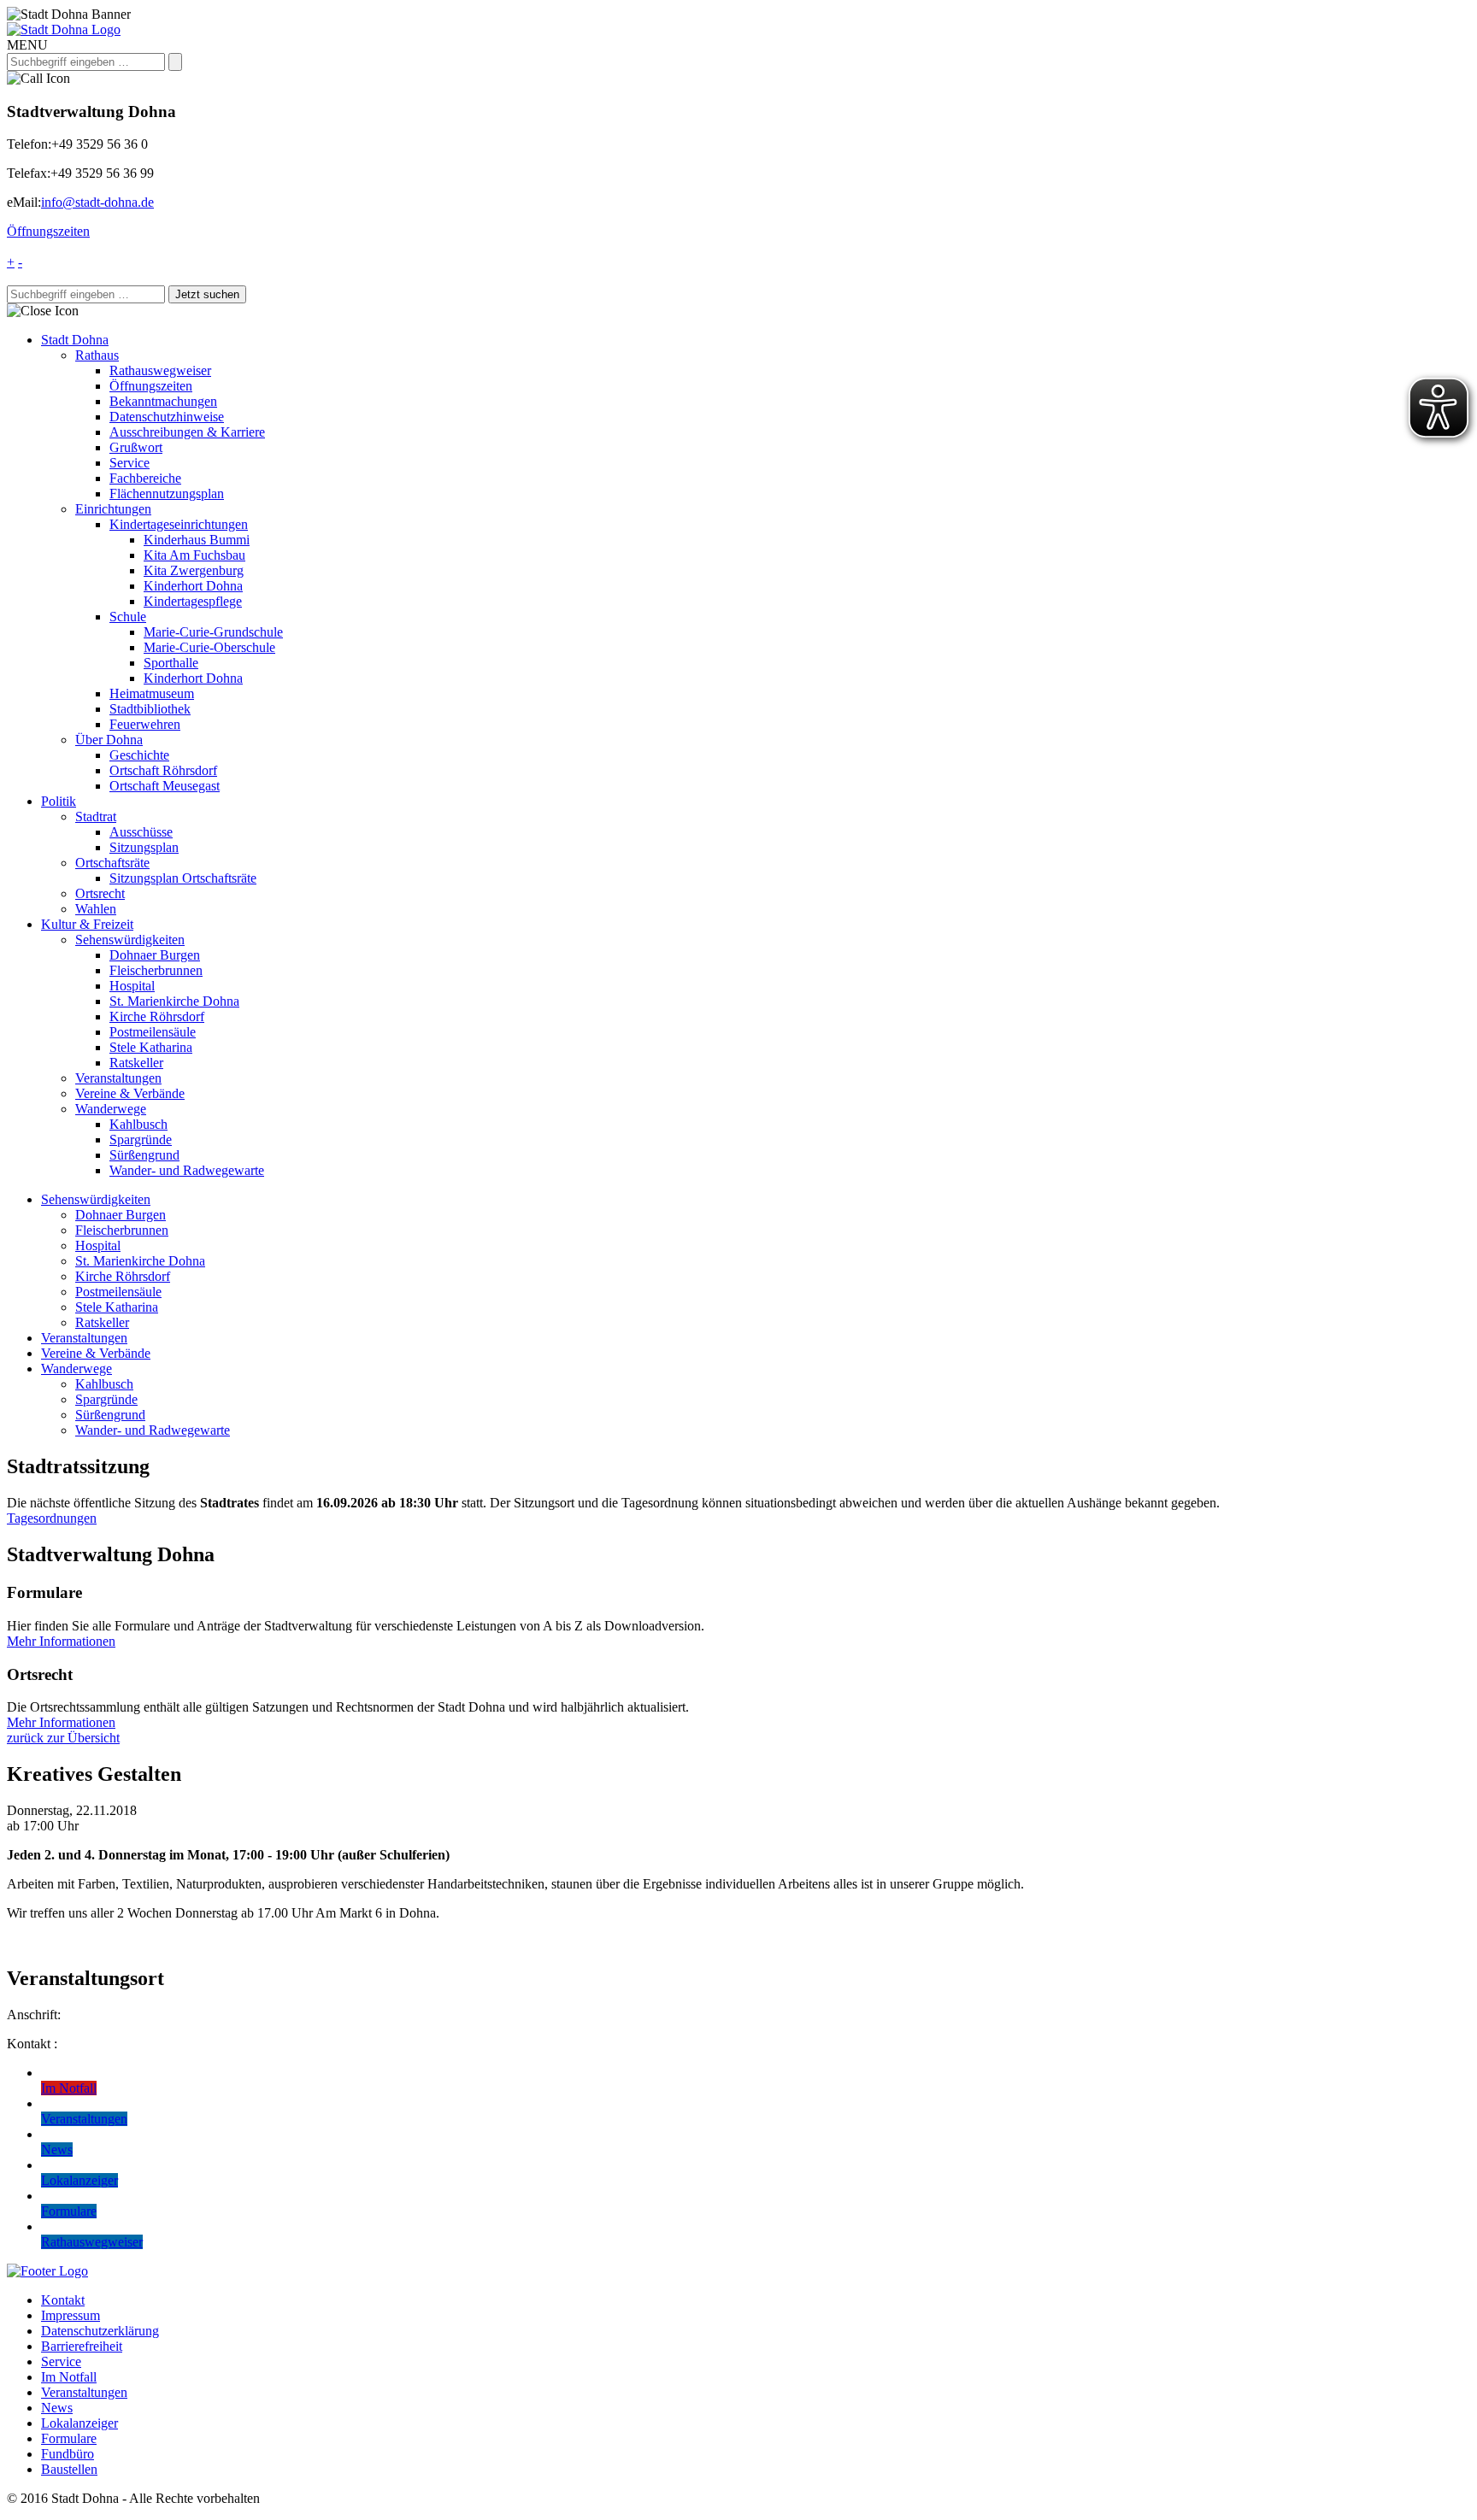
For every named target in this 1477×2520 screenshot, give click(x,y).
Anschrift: (34, 2015)
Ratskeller (136, 1063)
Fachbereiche (145, 478)
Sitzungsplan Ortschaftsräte (183, 878)
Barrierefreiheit (82, 2346)
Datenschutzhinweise (167, 417)
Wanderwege (111, 1109)
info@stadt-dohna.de (97, 202)
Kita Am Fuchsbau (194, 555)
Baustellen (69, 2469)
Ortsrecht (100, 893)
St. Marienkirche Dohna (174, 1001)
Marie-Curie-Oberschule (209, 647)
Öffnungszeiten (48, 231)
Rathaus (97, 355)
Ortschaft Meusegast (165, 786)
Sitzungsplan (144, 847)
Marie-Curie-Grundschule (213, 632)
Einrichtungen (113, 509)
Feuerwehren (145, 724)
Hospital (132, 986)
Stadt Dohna (75, 340)
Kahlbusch (138, 1124)
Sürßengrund (144, 1155)
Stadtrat (96, 817)
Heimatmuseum (152, 693)
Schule (128, 617)
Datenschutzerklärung (100, 2331)
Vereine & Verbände (130, 1093)
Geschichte (139, 755)
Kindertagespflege (193, 601)
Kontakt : (32, 2044)
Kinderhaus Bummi (197, 540)
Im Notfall (69, 2377)
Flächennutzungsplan (167, 493)
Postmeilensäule (153, 1032)
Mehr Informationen (61, 1641)
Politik (59, 801)
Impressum (71, 2315)
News (57, 2408)
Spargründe (141, 1140)
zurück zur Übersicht (63, 1738)
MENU (27, 45)
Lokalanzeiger (79, 2423)
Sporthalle (171, 663)
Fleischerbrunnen (156, 970)
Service (129, 463)
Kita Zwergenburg (194, 570)
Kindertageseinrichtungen (179, 524)
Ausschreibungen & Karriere (187, 432)
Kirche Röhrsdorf (157, 1016)
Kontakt (63, 2300)
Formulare (69, 2438)
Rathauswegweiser (160, 370)
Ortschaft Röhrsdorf (163, 770)
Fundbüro (68, 2454)
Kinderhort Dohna (193, 586)
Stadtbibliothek (150, 709)
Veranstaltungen (118, 1078)
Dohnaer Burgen (155, 955)
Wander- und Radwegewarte (187, 1170)
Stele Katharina (151, 1047)
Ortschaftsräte (112, 863)
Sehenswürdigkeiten (130, 940)
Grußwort (136, 447)
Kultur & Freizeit (87, 924)
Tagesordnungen (52, 1518)
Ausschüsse (141, 832)
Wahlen (96, 909)
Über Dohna (109, 740)
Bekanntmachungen (163, 401)
